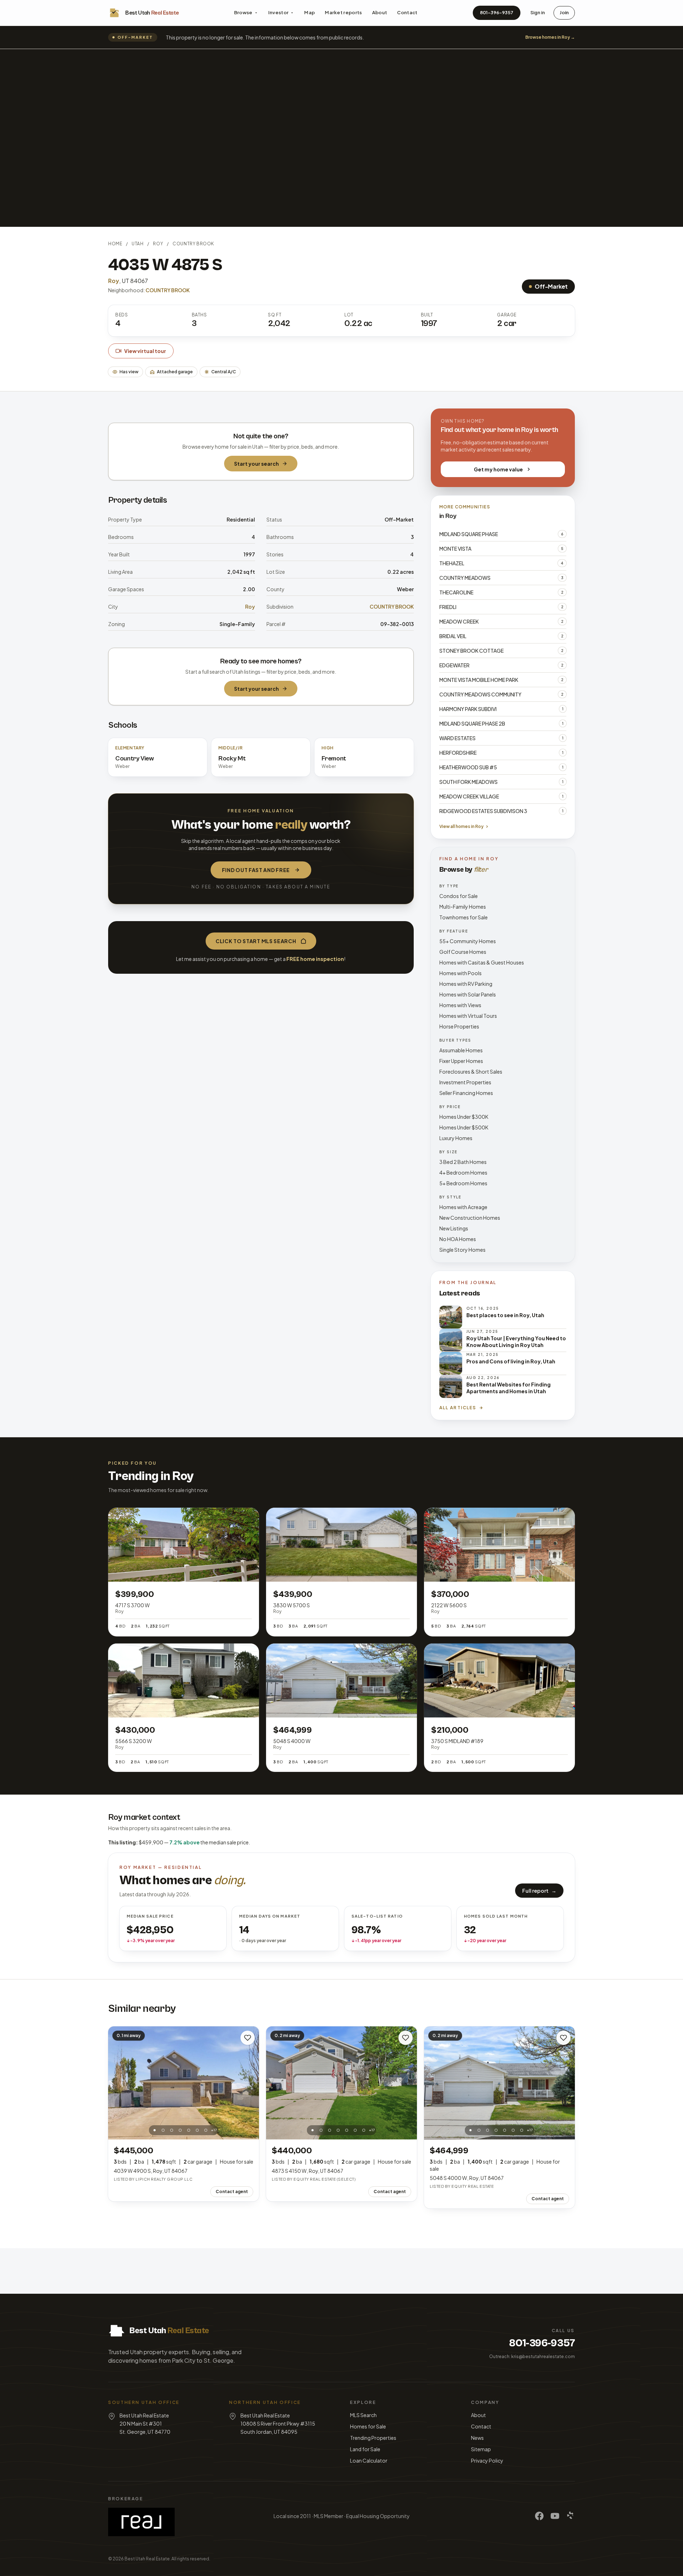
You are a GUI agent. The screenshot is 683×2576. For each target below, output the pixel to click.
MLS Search (363, 2415)
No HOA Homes (458, 1239)
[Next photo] (250, 2083)
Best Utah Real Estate (147, 2559)
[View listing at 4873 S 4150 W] (341, 2083)
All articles (458, 1408)
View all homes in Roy (461, 826)
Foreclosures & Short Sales (471, 1071)
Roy (158, 244)
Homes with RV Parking (466, 984)
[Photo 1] (155, 2130)
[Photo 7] (206, 2130)
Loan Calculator (369, 2460)
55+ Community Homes (468, 941)
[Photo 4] (180, 2130)
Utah (137, 244)
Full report (539, 1891)
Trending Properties (373, 2438)
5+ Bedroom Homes (463, 1183)
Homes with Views (460, 1005)
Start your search (256, 464)
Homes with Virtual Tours (468, 1016)
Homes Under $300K (464, 1117)
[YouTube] (555, 2516)
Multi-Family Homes (463, 907)
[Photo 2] (163, 2130)
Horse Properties (459, 1026)
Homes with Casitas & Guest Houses (482, 962)
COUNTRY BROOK (193, 244)
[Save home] (248, 2038)
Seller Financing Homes (466, 1093)
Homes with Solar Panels (468, 994)
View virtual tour (145, 351)
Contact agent (232, 2192)
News (477, 2438)
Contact (407, 12)
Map (309, 12)
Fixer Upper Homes (461, 1061)
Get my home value (498, 469)
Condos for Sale (459, 896)
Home (115, 244)
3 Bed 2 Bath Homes (463, 1162)
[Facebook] (539, 2516)
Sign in (538, 12)
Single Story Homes (462, 1250)
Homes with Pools (460, 973)
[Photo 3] (172, 2130)
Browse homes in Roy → (550, 37)
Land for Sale (365, 2449)
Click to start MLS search (256, 941)
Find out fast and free (256, 870)
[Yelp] (571, 2516)
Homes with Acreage (463, 1207)
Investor (279, 12)
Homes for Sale (368, 2426)
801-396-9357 (497, 12)
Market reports (343, 12)
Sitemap (481, 2449)
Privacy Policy (487, 2460)
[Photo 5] (189, 2130)
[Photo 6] (197, 2130)
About (380, 12)
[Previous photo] (117, 2083)
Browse (243, 12)
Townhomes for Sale (464, 917)
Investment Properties (465, 1082)
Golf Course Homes (463, 952)
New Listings (454, 1228)
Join (564, 12)
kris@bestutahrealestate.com (543, 2356)
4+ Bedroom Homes (463, 1172)
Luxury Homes (456, 1138)
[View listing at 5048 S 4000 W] (499, 2083)
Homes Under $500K (464, 1127)
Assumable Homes (461, 1050)
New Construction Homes (470, 1218)
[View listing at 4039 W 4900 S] (184, 2083)
